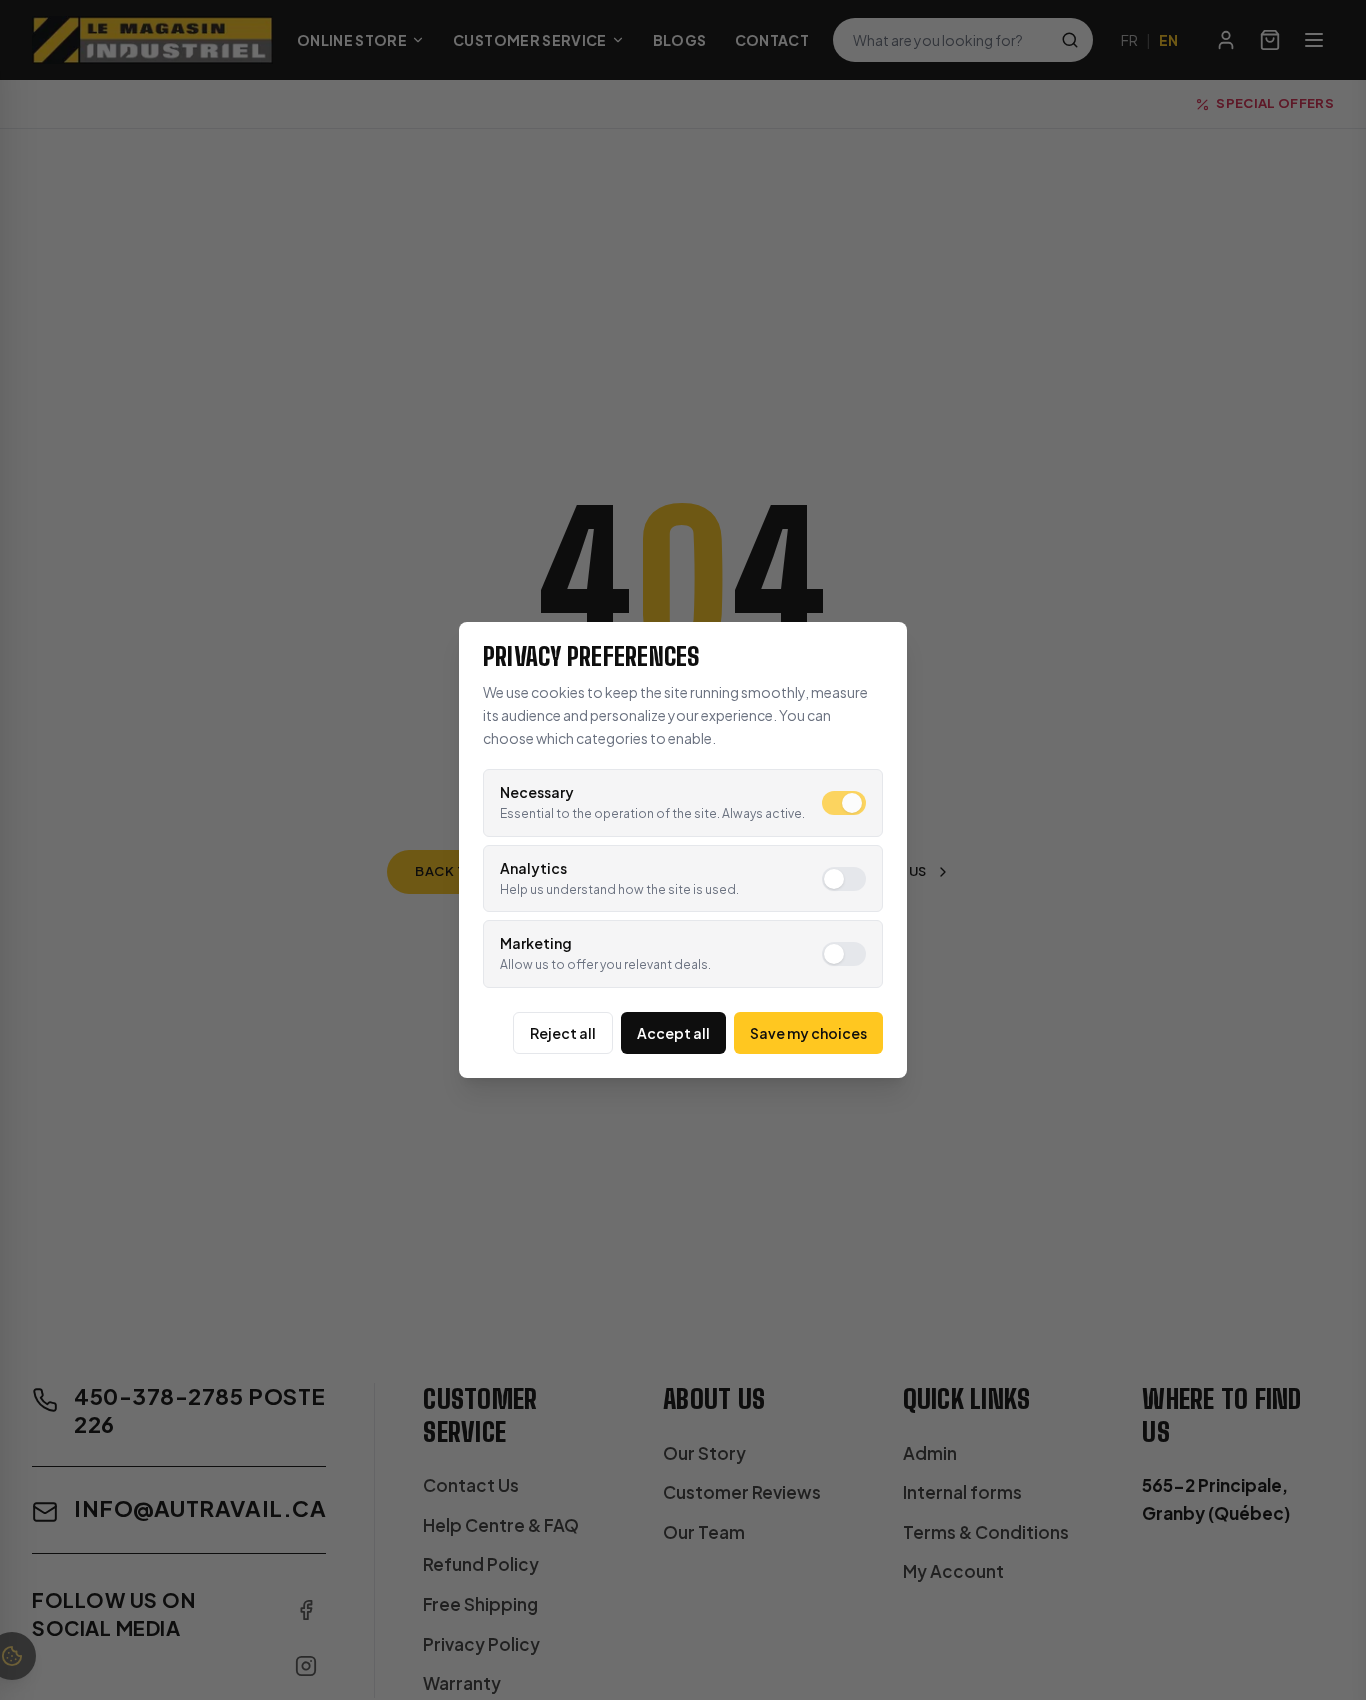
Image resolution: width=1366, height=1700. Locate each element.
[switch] (844, 803)
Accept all (673, 1033)
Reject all (563, 1033)
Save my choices (808, 1033)
